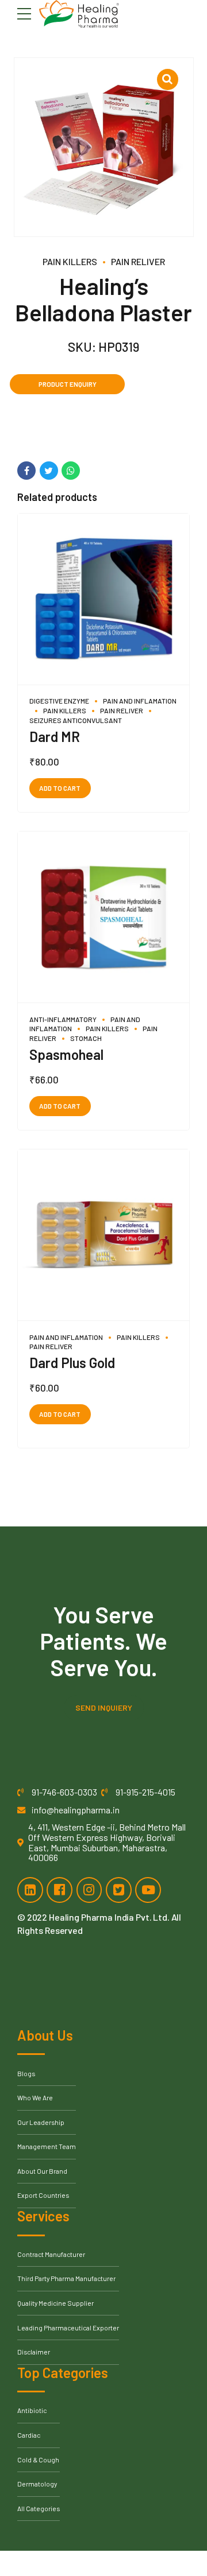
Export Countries (43, 2195)
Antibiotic (32, 2410)
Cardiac (29, 2435)
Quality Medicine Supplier (55, 2303)
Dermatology (37, 2484)
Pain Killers (70, 261)
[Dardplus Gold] (103, 1235)
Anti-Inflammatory (63, 1019)
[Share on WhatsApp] (71, 471)
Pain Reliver (138, 261)
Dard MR (55, 737)
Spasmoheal (66, 1054)
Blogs (26, 2073)
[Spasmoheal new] (103, 917)
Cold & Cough (38, 2460)
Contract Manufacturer (51, 2254)
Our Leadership (41, 2122)
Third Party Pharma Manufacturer (66, 2278)
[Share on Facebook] (26, 471)
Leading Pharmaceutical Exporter (68, 2328)
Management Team (47, 2146)
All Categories (39, 2508)
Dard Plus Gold (72, 1363)
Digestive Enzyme (59, 701)
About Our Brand (42, 2171)
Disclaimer (34, 2352)
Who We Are (35, 2097)
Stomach (86, 1038)
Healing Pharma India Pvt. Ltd (108, 1917)
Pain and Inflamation (140, 701)
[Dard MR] (103, 599)
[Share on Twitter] (49, 471)
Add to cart (60, 788)
